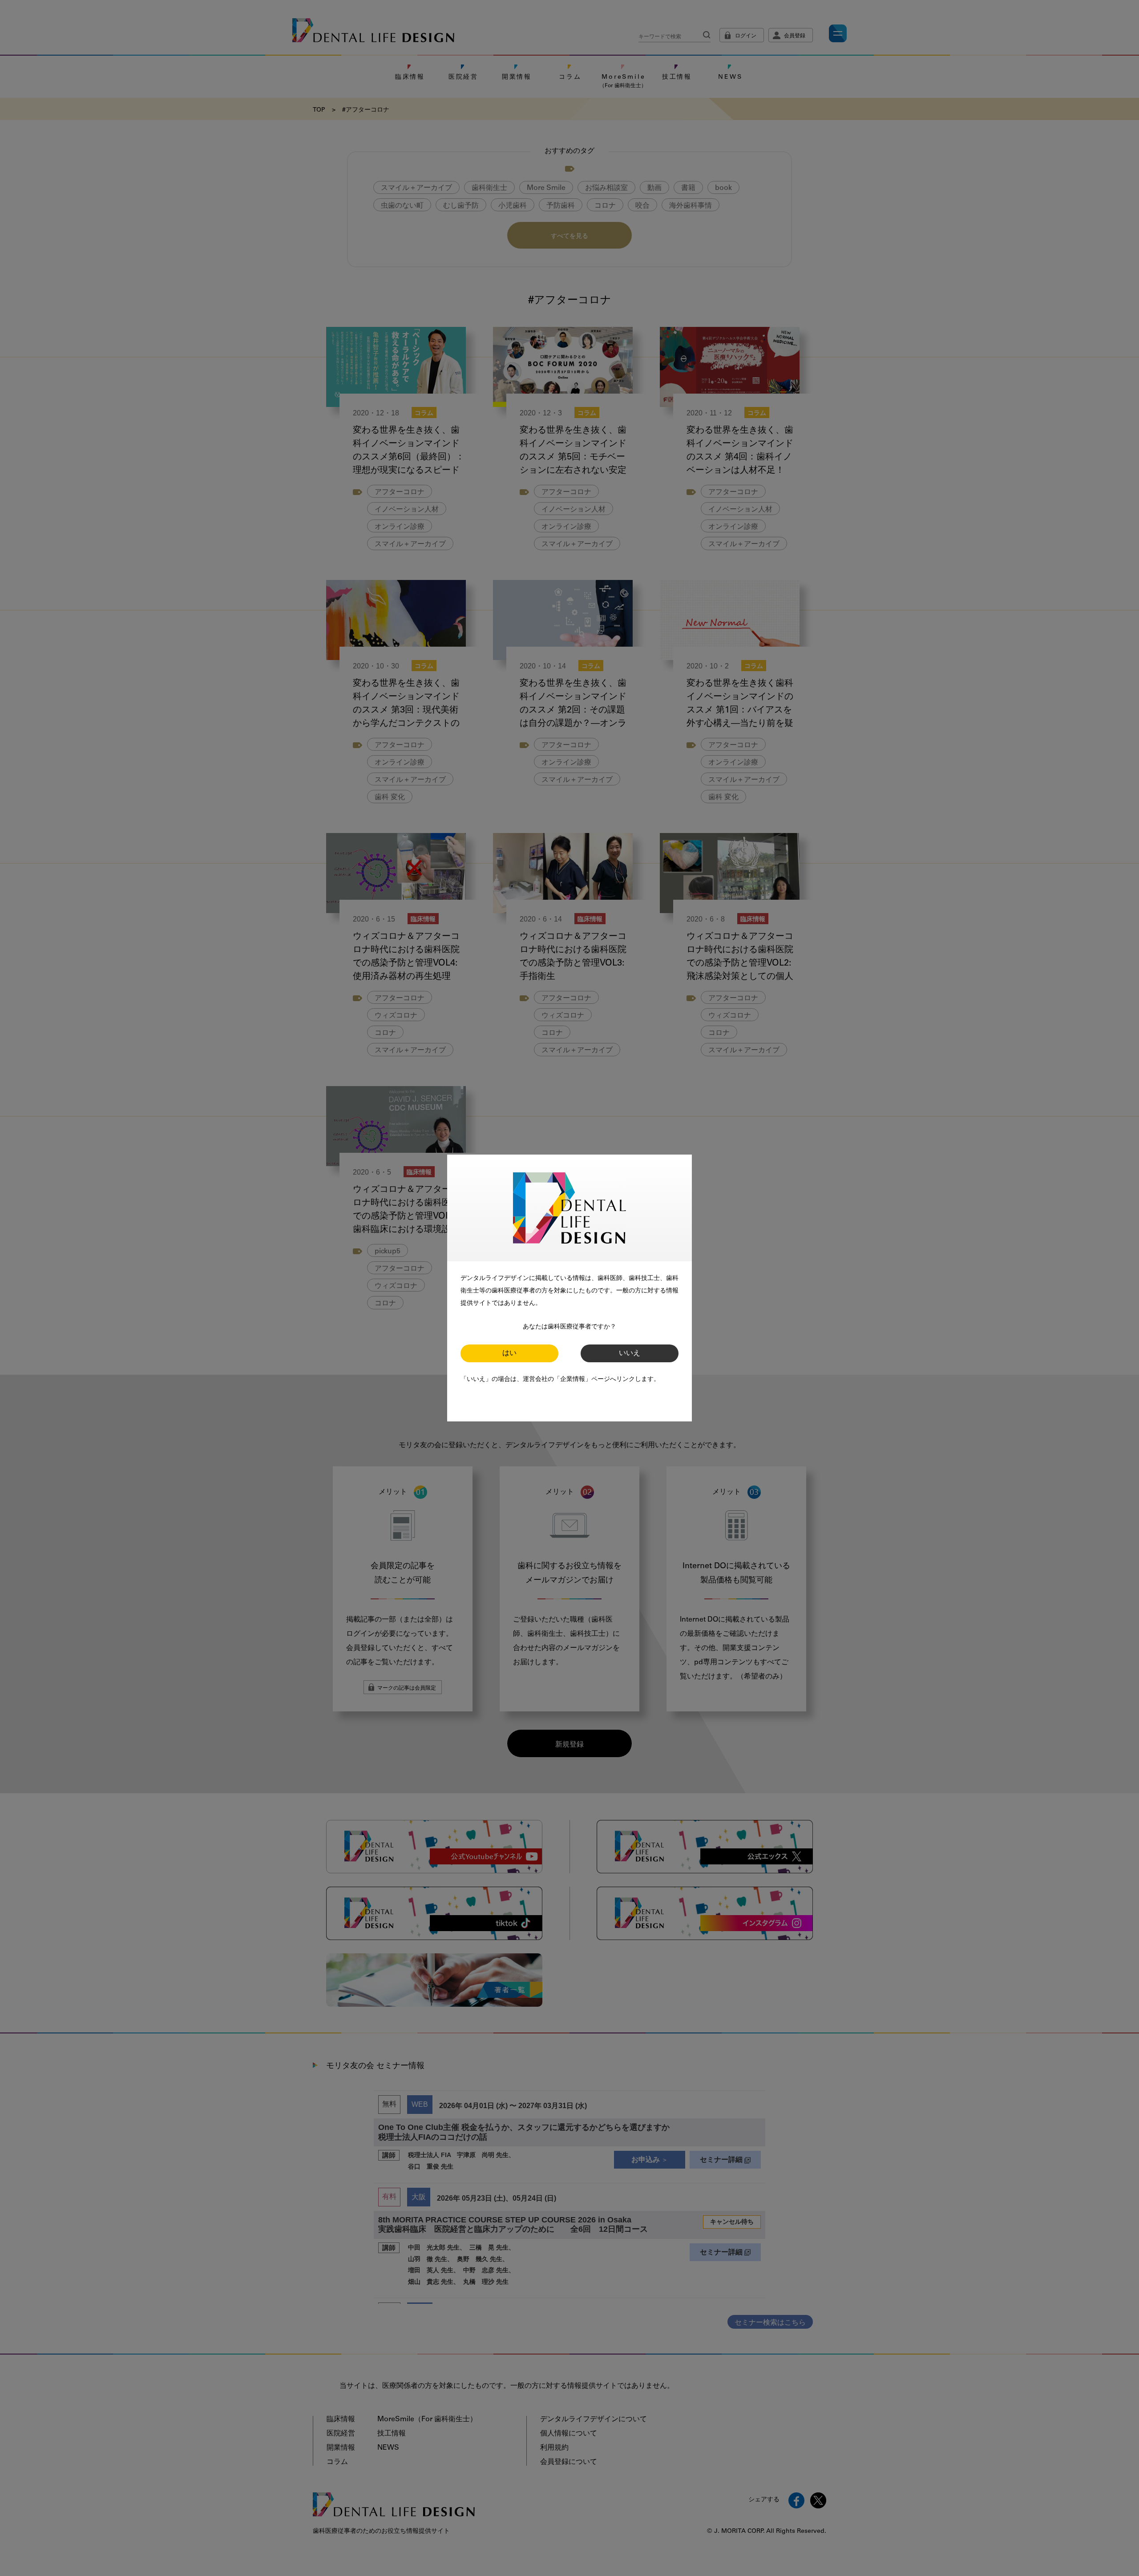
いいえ (630, 1353)
